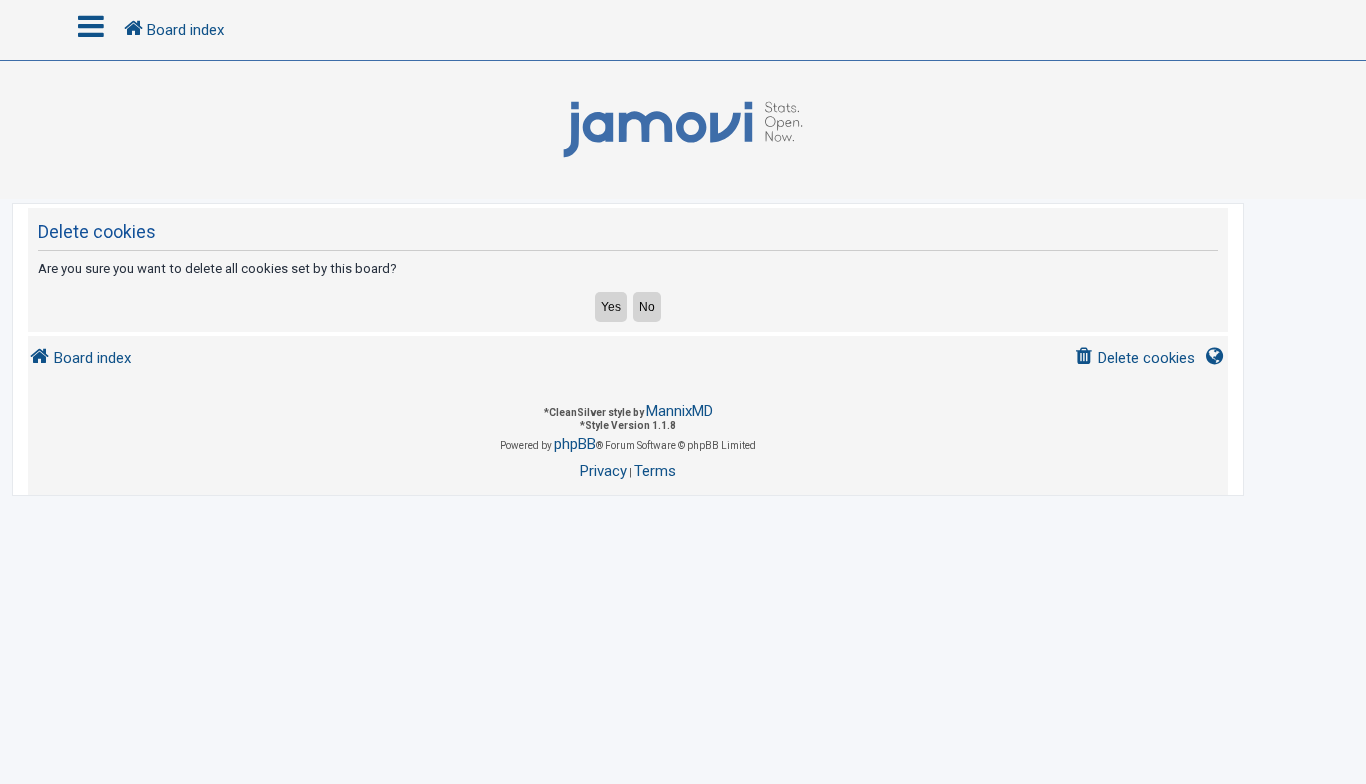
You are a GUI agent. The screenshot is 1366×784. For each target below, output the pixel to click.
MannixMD (679, 411)
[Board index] (683, 130)
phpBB (575, 444)
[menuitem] (1134, 358)
